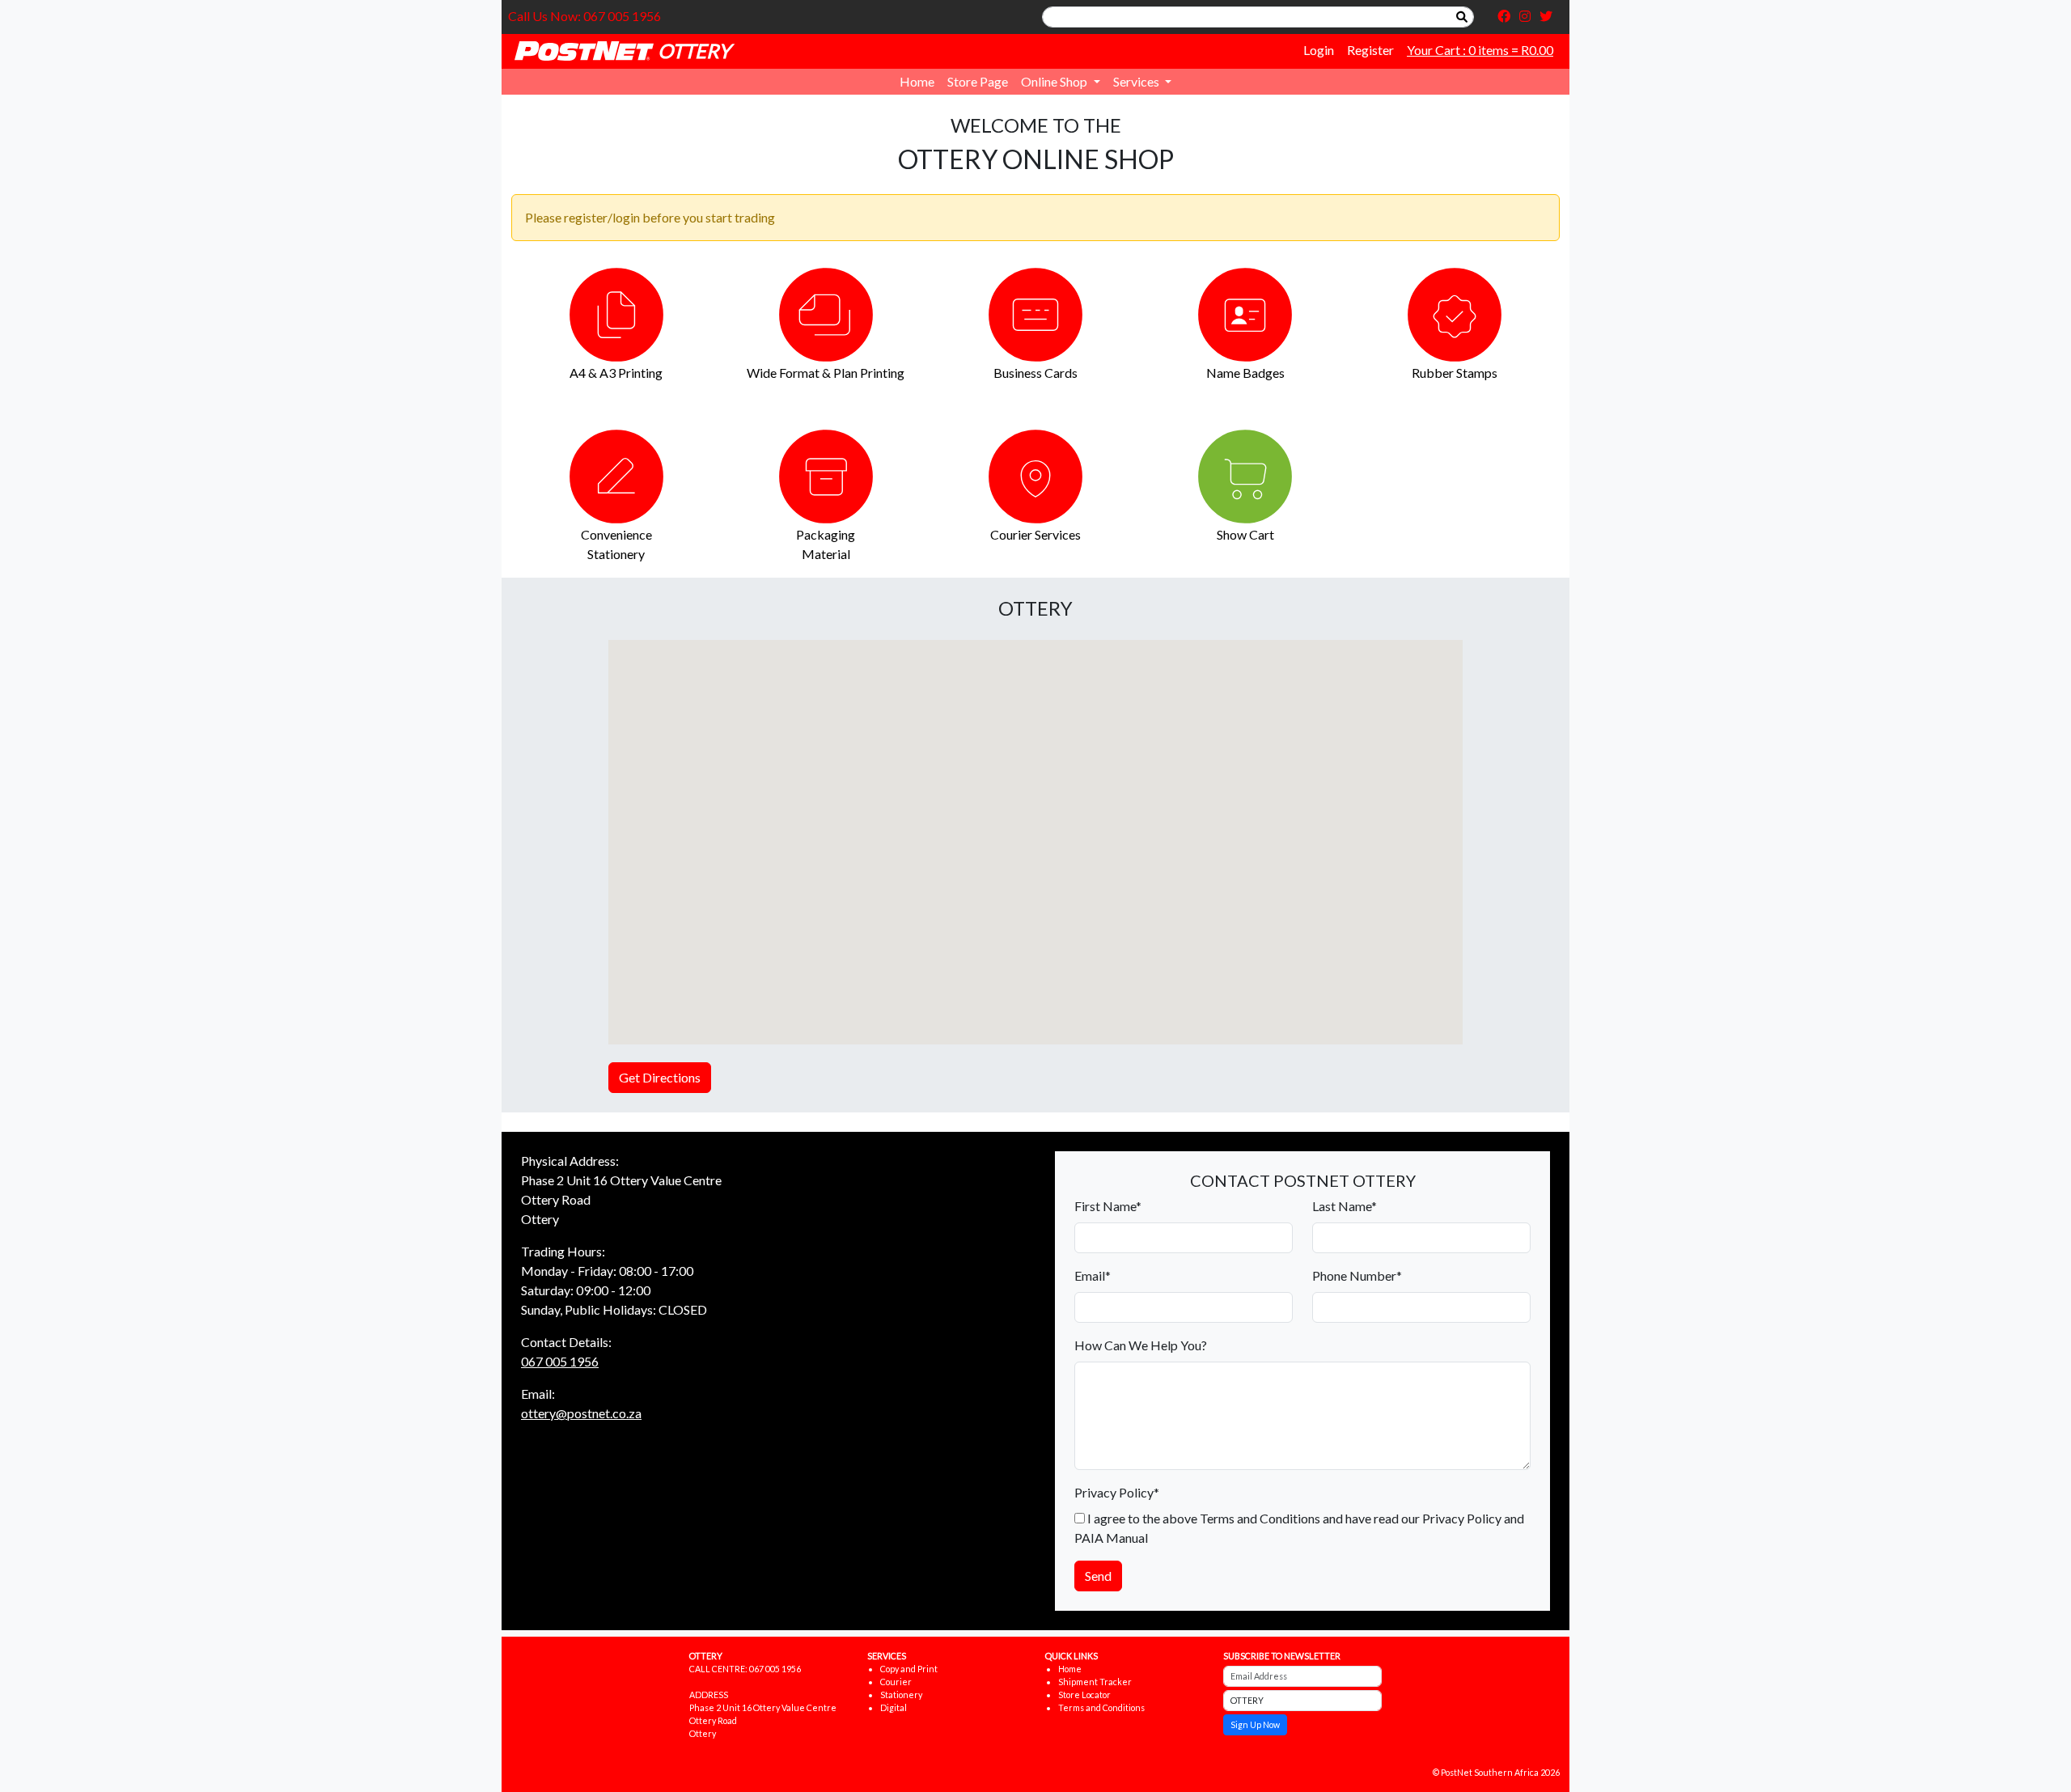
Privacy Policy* (1117, 1492)
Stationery (901, 1695)
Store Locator (1084, 1695)
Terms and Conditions (1101, 1707)
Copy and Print (909, 1669)
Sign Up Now (1255, 1724)
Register (1370, 50)
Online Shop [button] (1055, 81)
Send (1098, 1576)
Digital (894, 1707)
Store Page (978, 81)
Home (917, 81)
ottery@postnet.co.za (581, 1413)
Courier (896, 1682)
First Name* (1108, 1206)
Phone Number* (1357, 1275)
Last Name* (1345, 1206)
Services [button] (1137, 81)
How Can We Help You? (1141, 1345)
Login (1319, 50)
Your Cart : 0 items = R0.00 (1480, 50)
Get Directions (660, 1077)
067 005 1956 (560, 1361)
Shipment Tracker (1095, 1682)
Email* (1093, 1275)
